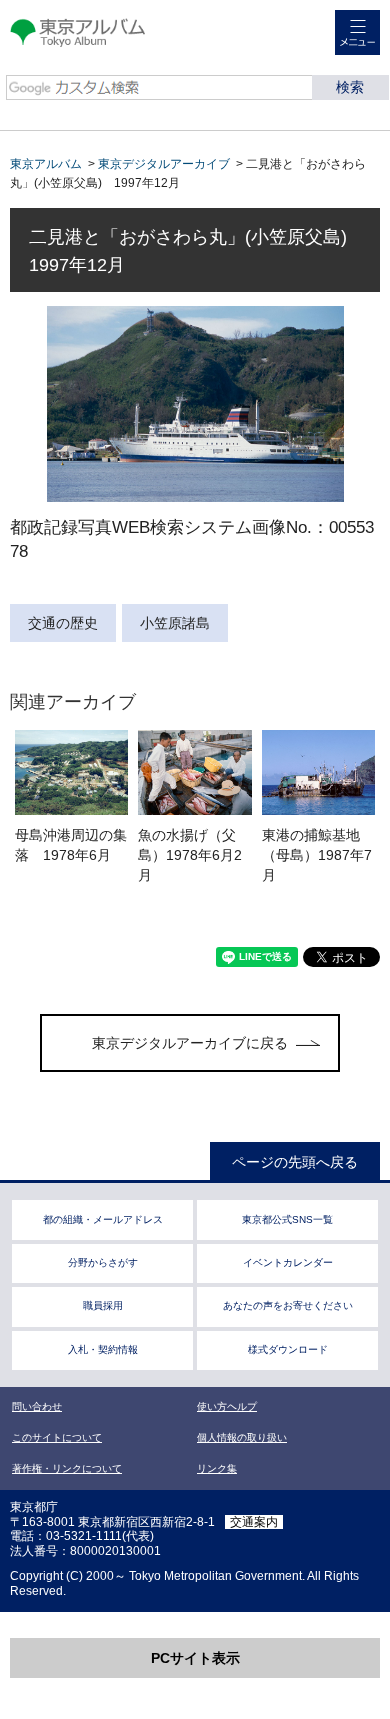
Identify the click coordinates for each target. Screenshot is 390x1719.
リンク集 (217, 1468)
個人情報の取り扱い (242, 1437)
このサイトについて (57, 1437)
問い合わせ (37, 1406)
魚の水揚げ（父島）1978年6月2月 (190, 855)
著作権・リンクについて (67, 1468)
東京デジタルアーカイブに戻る (190, 1043)
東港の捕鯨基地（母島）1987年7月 (317, 855)
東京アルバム (46, 164)
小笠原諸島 (175, 623)
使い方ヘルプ (227, 1406)
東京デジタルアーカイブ (164, 164)
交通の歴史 (63, 623)
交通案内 (254, 1522)
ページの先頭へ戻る (295, 1162)
